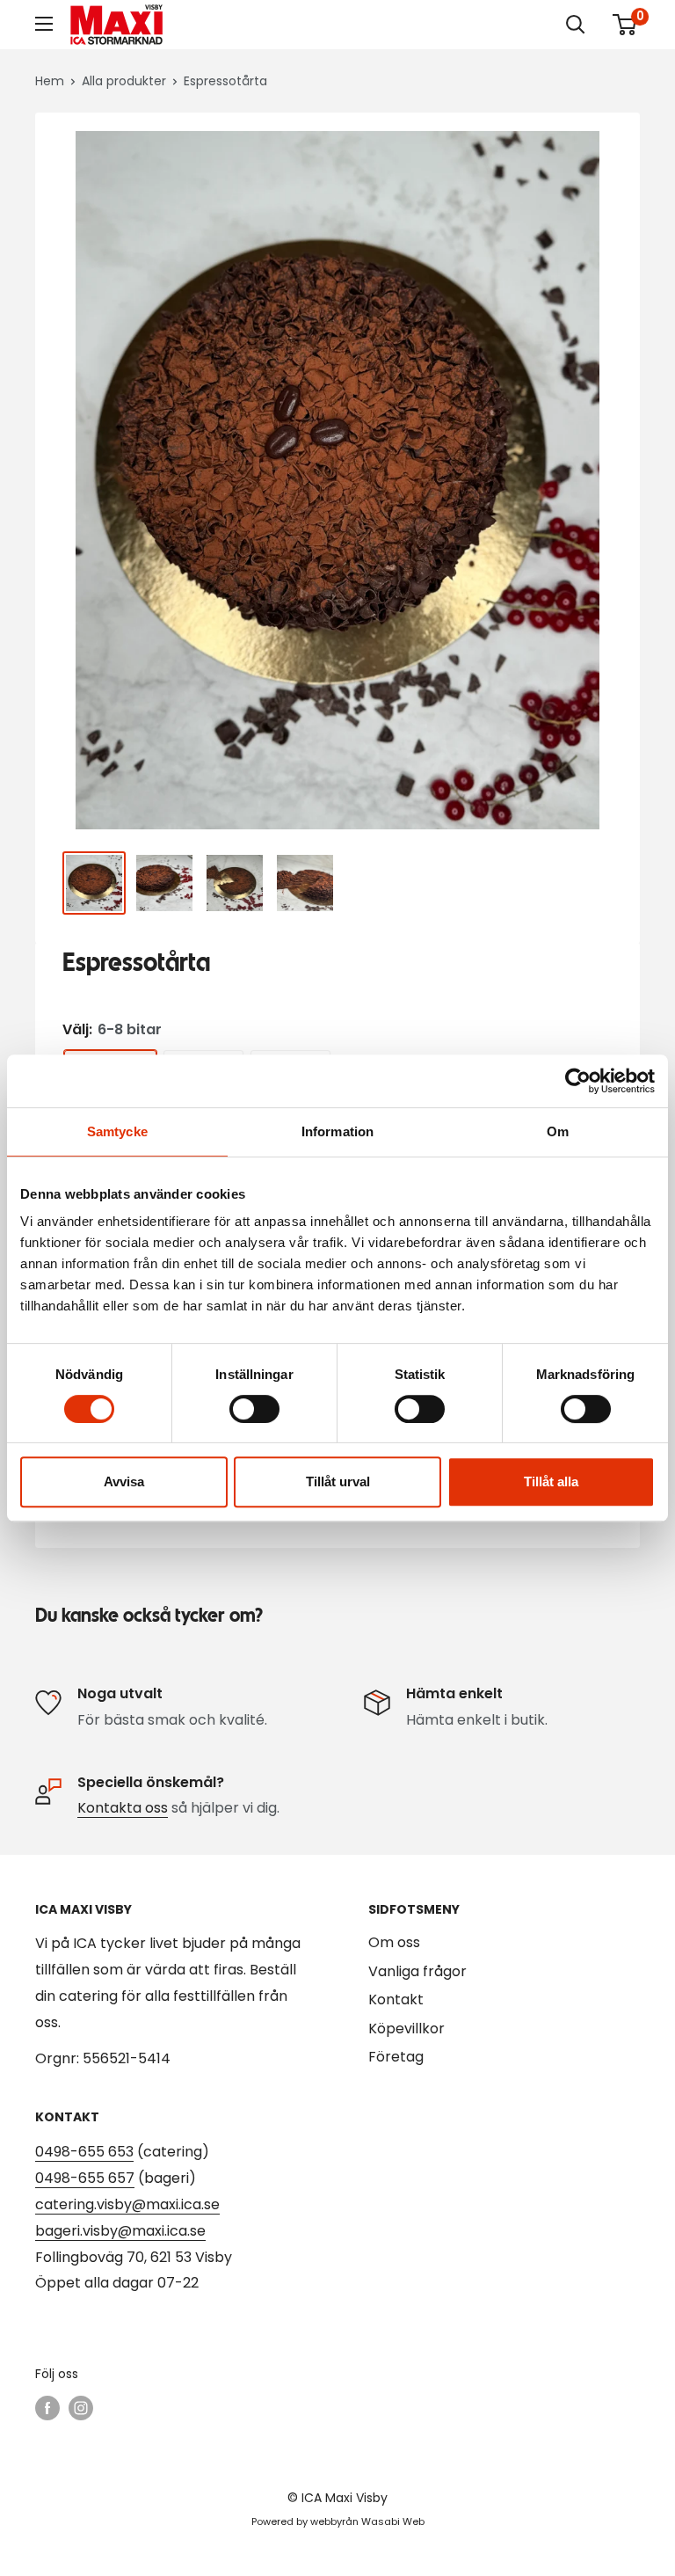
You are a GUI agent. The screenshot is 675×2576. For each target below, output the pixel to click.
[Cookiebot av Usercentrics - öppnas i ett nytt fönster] (578, 1081)
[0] (625, 25)
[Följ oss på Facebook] (47, 2408)
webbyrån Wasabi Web (367, 2521)
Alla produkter (124, 81)
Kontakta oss (123, 1808)
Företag (396, 2057)
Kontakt (396, 2000)
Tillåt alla (551, 1481)
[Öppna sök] (576, 25)
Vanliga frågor (417, 1971)
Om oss (394, 1942)
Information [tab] (337, 1131)
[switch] (254, 1409)
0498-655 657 (85, 2178)
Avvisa (124, 1481)
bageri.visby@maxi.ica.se (120, 2231)
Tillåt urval (338, 1481)
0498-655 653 (84, 2152)
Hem (50, 81)
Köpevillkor (406, 2029)
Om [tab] (558, 1131)
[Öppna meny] (44, 24)
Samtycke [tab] (117, 1131)
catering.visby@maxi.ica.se (127, 2204)
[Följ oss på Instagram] (81, 2408)
